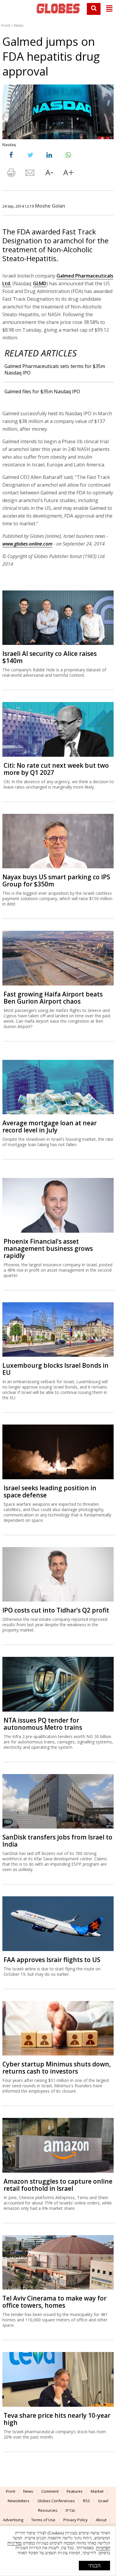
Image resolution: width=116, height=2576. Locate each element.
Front (6, 25)
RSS (87, 2501)
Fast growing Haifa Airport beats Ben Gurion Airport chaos (53, 998)
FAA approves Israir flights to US (52, 1960)
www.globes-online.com (27, 544)
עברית (70, 2510)
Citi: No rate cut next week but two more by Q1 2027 (56, 769)
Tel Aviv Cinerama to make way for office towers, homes (54, 2302)
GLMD (40, 283)
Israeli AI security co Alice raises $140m (50, 657)
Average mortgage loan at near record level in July (50, 1126)
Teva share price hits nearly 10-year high (57, 2419)
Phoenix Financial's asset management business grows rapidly (48, 1248)
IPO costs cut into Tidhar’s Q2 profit (56, 1610)
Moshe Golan (50, 206)
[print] (11, 174)
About (101, 2520)
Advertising (13, 2520)
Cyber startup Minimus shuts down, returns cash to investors (57, 2068)
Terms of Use (43, 2520)
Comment (50, 2491)
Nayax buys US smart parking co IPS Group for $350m (56, 880)
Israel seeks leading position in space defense (50, 1491)
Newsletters (19, 2501)
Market (97, 2491)
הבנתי (94, 2566)
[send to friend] (30, 174)
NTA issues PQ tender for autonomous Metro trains (43, 1724)
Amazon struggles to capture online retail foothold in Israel (58, 2185)
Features (75, 2491)
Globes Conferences (56, 2501)
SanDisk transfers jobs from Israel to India (57, 1841)
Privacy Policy (76, 2520)
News (19, 25)
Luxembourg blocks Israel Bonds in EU (55, 1369)
